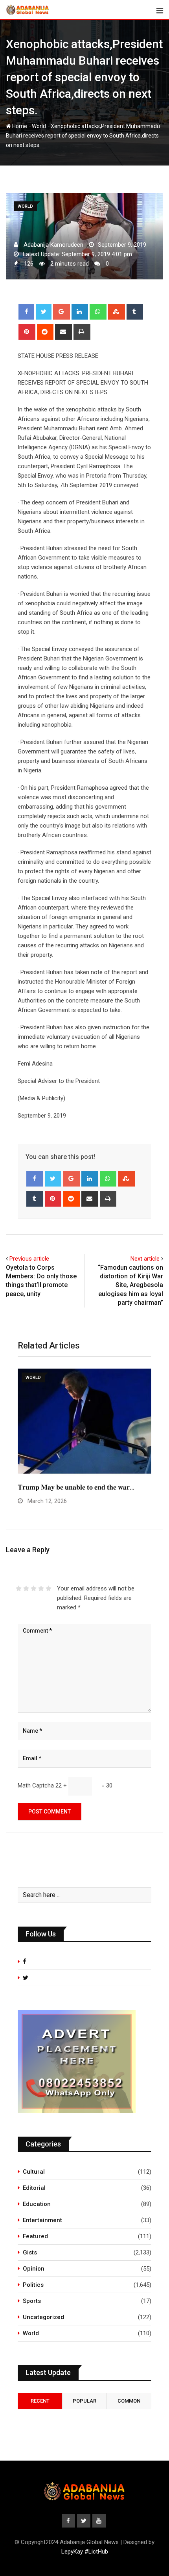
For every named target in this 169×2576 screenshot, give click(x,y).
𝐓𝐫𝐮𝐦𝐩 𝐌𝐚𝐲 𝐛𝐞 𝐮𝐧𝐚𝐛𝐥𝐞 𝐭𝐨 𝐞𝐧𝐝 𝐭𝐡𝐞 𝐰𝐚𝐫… (76, 1487)
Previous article (29, 1259)
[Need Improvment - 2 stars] (26, 1588)
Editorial (34, 2188)
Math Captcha (36, 1786)
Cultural (34, 2172)
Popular (84, 2401)
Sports (32, 2301)
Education (37, 2204)
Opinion (34, 2269)
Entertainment (42, 2220)
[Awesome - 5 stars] (49, 1588)
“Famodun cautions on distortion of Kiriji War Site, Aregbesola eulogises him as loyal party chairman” (130, 1285)
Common (129, 2401)
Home (19, 126)
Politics (33, 2285)
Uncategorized (43, 2317)
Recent (40, 2401)
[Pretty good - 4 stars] (41, 1588)
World (39, 126)
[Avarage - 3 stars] (34, 1588)
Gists (30, 2252)
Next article (145, 1259)
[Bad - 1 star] (19, 1588)
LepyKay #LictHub (85, 2552)
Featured (35, 2236)
